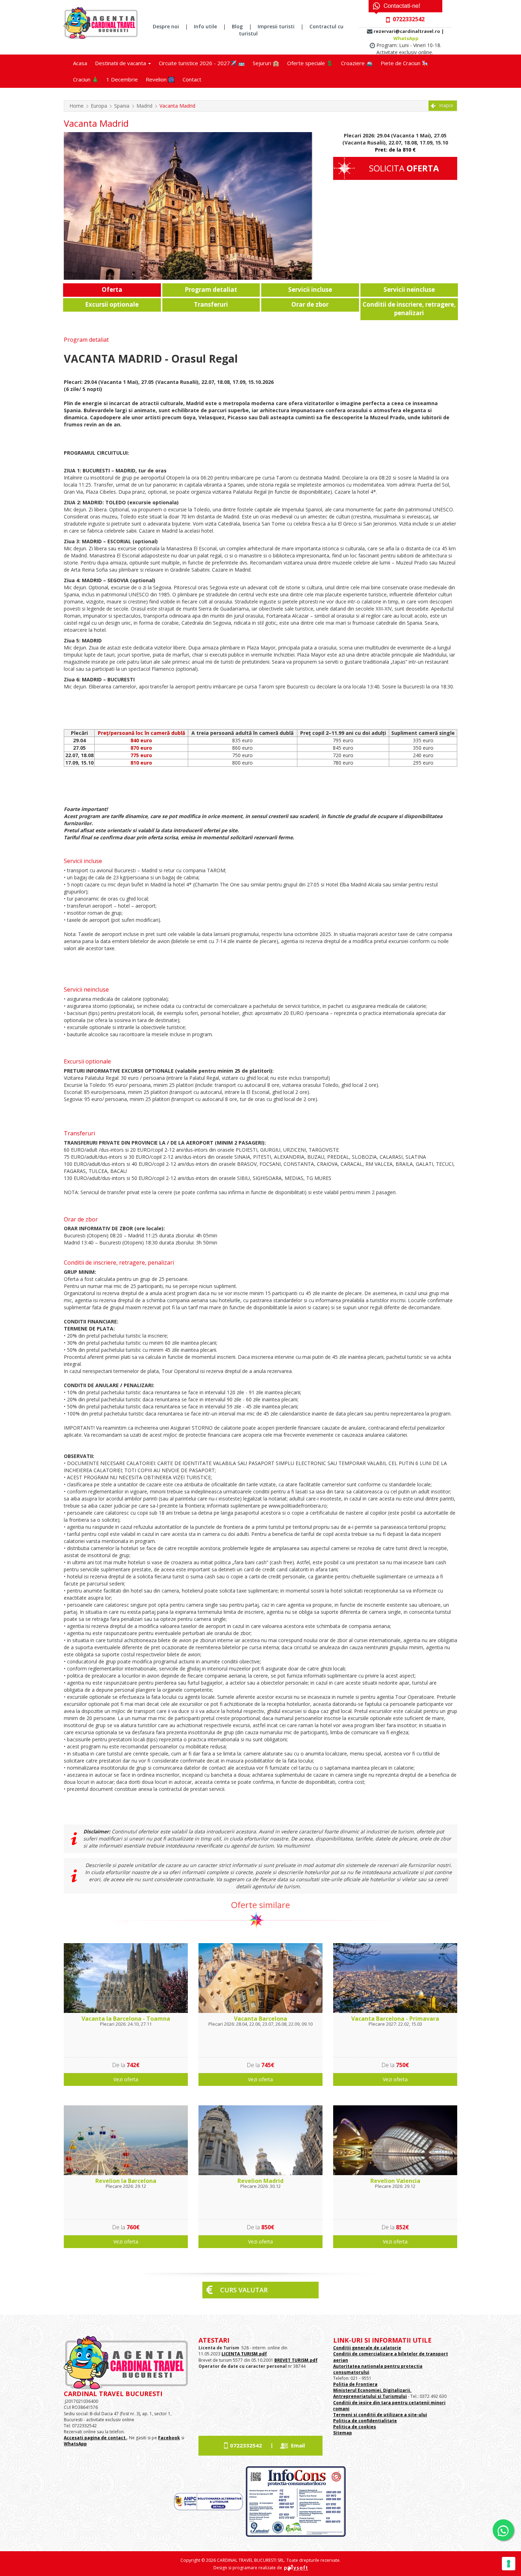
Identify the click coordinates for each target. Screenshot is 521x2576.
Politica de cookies (355, 2427)
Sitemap (343, 2433)
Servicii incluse (310, 290)
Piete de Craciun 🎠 (405, 63)
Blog (237, 26)
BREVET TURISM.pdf (296, 2360)
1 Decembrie (122, 79)
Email (298, 2445)
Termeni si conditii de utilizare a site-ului (380, 2415)
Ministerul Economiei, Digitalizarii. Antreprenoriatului (372, 2393)
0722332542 (246, 2445)
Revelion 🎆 (160, 79)
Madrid (144, 106)
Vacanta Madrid (177, 106)
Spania (122, 106)
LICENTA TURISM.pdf (244, 2354)
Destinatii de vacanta (121, 63)
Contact (192, 79)
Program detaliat (211, 290)
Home (77, 106)
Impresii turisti (276, 26)
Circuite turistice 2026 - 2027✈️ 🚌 (202, 63)
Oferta (112, 290)
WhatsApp (406, 38)
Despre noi (166, 26)
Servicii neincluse (409, 290)
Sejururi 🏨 (266, 63)
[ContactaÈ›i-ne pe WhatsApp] (503, 2530)
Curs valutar (244, 2290)
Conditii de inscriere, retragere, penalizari (409, 309)
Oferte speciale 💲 (310, 63)
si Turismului (392, 2396)
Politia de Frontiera (355, 2384)
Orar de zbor (310, 304)
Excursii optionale (112, 304)
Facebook (169, 2438)
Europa (99, 106)
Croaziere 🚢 (357, 63)
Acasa (80, 63)
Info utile (205, 26)
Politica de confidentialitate (365, 2421)
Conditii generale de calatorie (367, 2348)
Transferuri (211, 304)
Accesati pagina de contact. (95, 2438)
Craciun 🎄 (86, 79)
